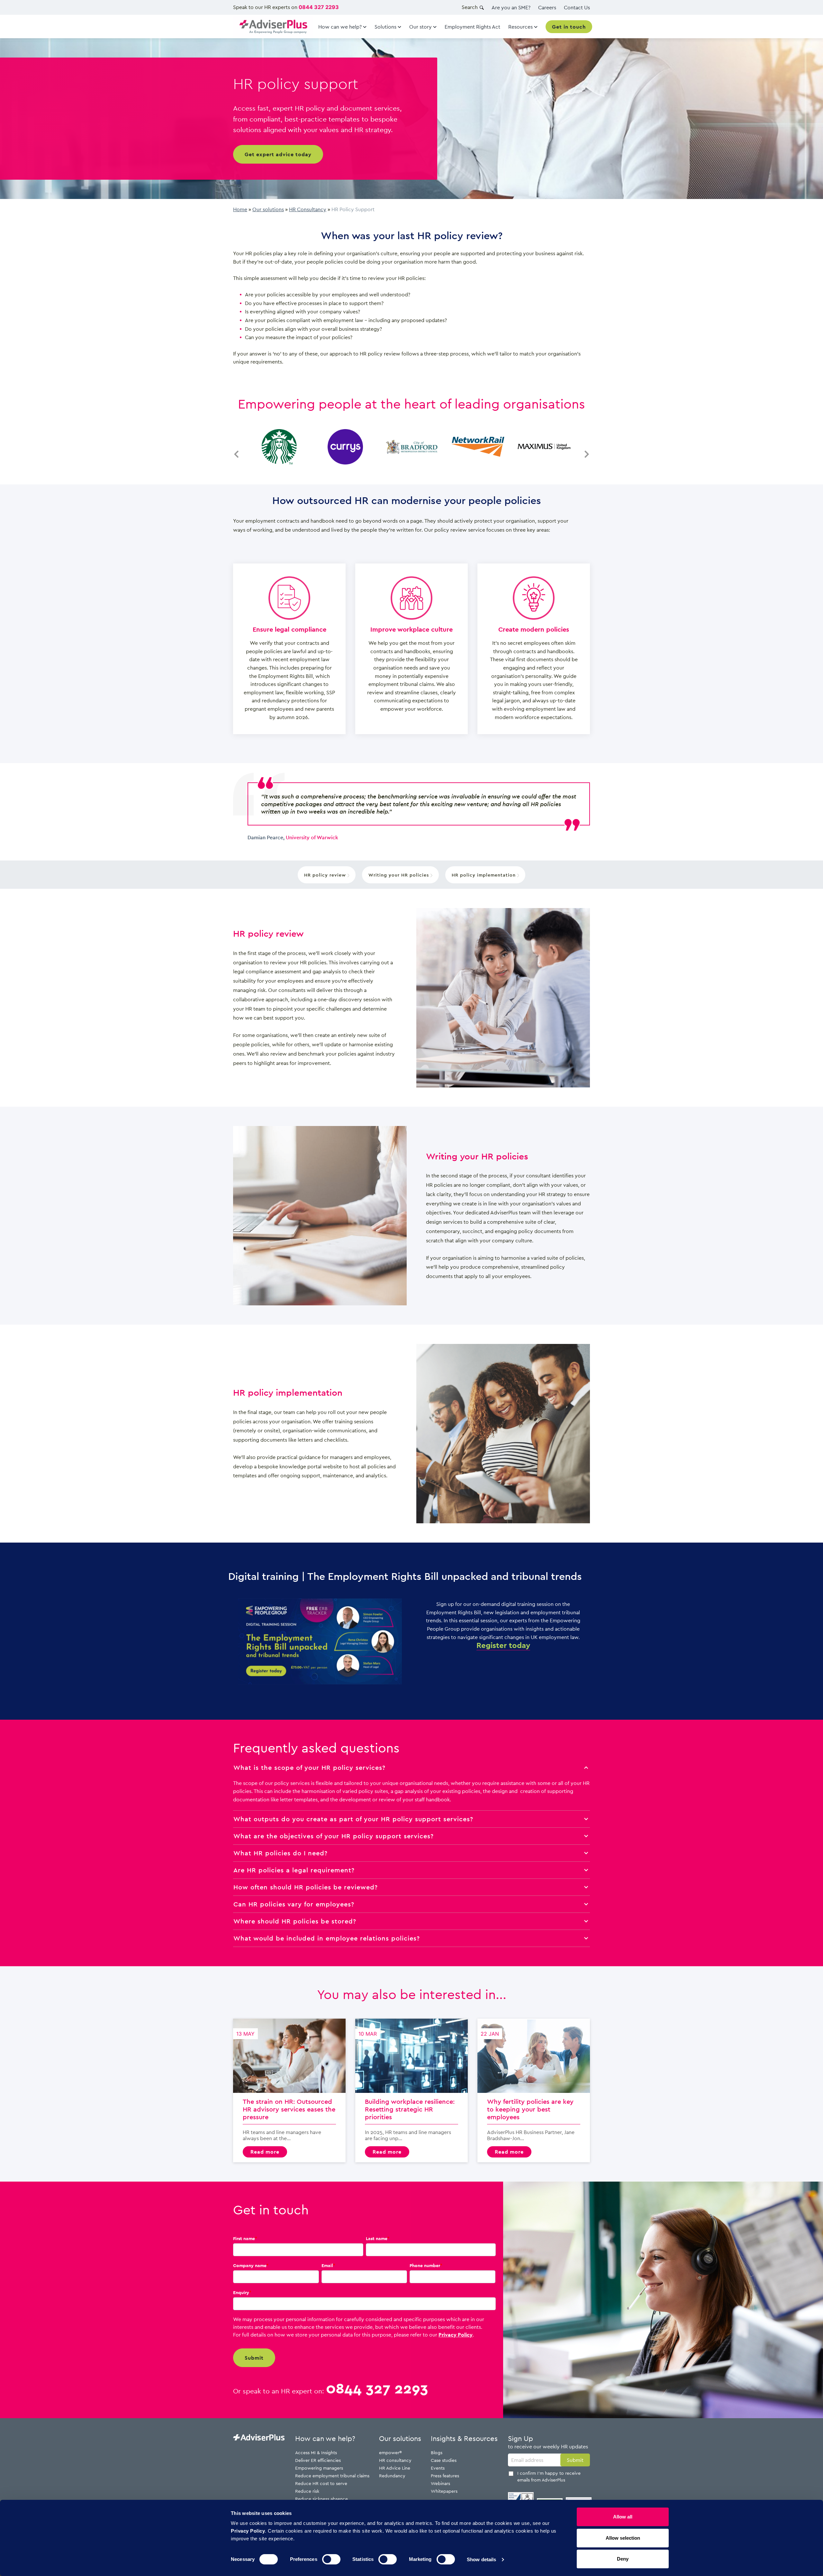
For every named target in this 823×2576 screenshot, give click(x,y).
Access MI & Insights (316, 2452)
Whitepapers (444, 2491)
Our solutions (268, 209)
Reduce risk (307, 2491)
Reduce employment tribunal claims (332, 2476)
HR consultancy (395, 2460)
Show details (481, 2559)
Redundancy (392, 2476)
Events (438, 2468)
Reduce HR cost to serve (321, 2483)
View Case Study (279, 446)
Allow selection (623, 2538)
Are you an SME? (511, 7)
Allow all (623, 2517)
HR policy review (326, 875)
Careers (547, 7)
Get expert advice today (278, 154)
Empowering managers (319, 2468)
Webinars (440, 2483)
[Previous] (236, 447)
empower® (390, 2452)
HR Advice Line (395, 2468)
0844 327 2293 (319, 7)
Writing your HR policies (399, 875)
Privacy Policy (456, 2335)
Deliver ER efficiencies (318, 2460)
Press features (445, 2476)
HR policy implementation (484, 875)
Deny (623, 2559)
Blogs (437, 2452)
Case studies (444, 2460)
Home (240, 209)
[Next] (587, 447)
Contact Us (577, 7)
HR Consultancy (308, 209)
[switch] (331, 2559)
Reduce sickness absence (321, 2499)
